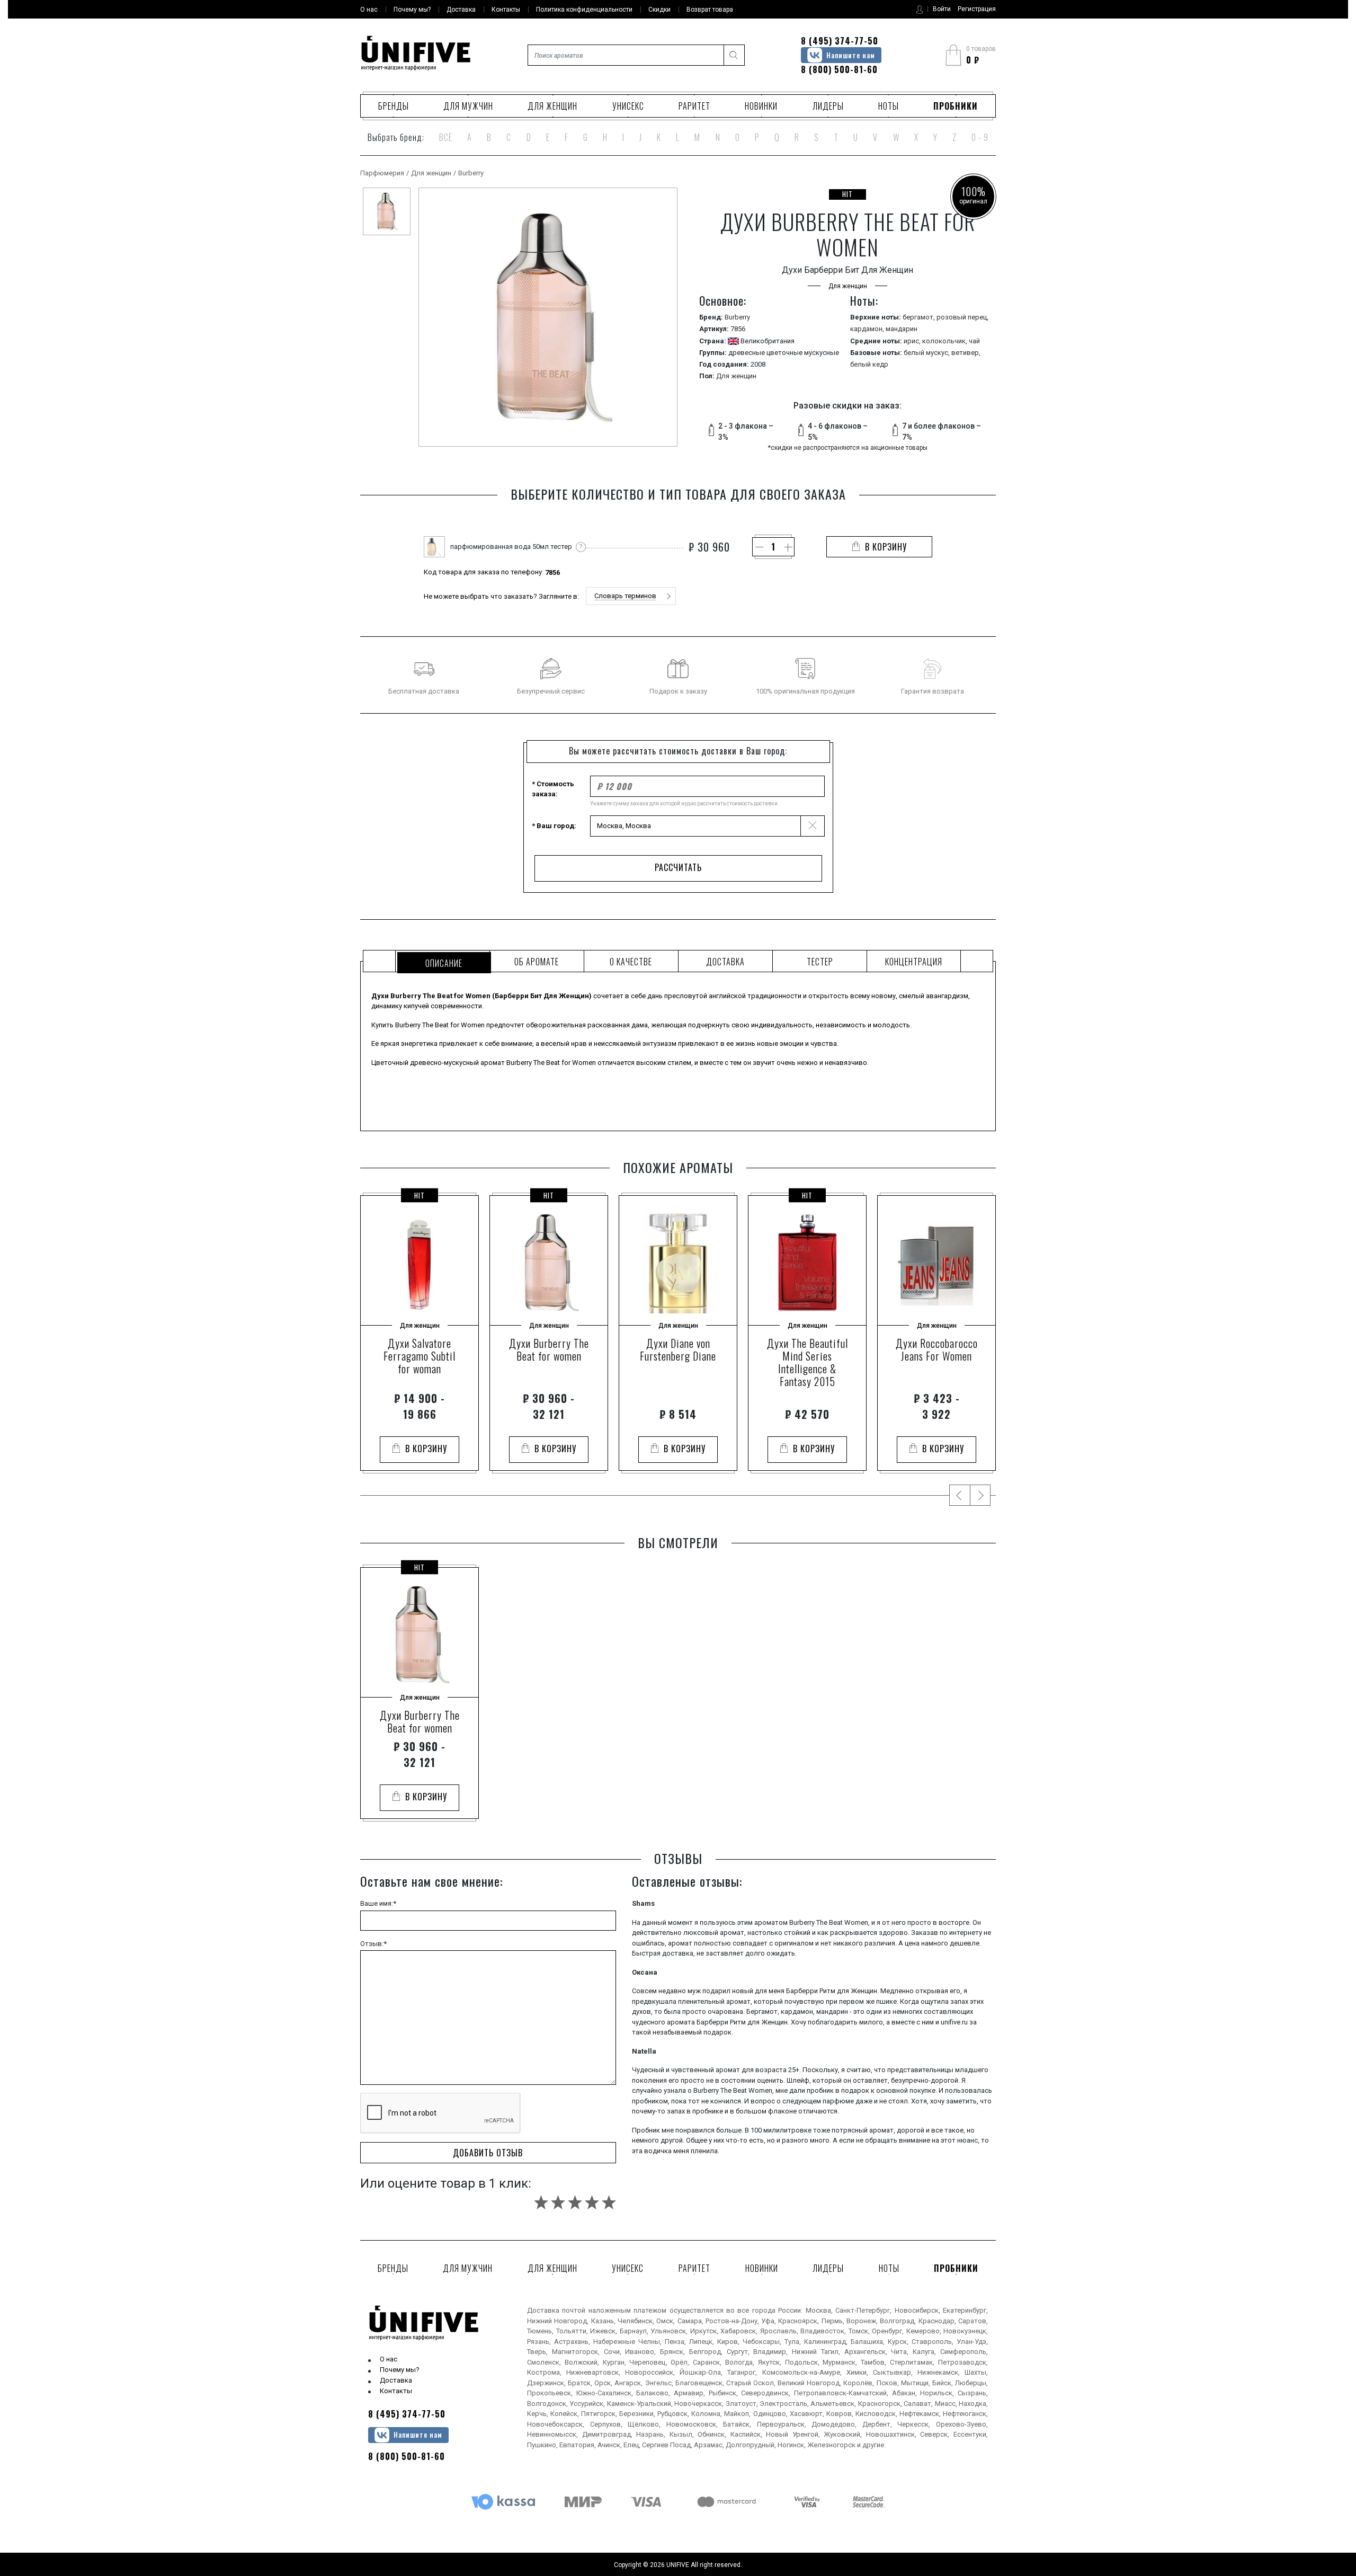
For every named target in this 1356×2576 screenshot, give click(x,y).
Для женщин (552, 106)
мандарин (902, 329)
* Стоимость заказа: (553, 789)
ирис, (913, 341)
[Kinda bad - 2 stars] (558, 2202)
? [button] (581, 547)
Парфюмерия (382, 173)
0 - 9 (980, 137)
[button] (631, 596)
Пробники (956, 106)
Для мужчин (468, 106)
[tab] (443, 961)
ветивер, (966, 353)
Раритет (694, 106)
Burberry (471, 173)
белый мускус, (927, 353)
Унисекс (628, 106)
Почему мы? (400, 2370)
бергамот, (920, 317)
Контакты (396, 2391)
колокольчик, (945, 341)
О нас (389, 2359)
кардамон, (868, 329)
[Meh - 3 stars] (575, 2202)
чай (974, 341)
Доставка (396, 2380)
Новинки (761, 106)
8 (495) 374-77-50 (840, 41)
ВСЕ (446, 137)
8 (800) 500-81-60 (839, 69)
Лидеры (828, 106)
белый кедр (869, 364)
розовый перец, (962, 317)
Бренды (394, 106)
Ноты (889, 106)
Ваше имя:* (378, 1903)
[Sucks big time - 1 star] (541, 2202)
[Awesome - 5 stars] (609, 2202)
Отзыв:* (373, 1944)
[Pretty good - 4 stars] (592, 2202)
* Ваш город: (554, 826)
